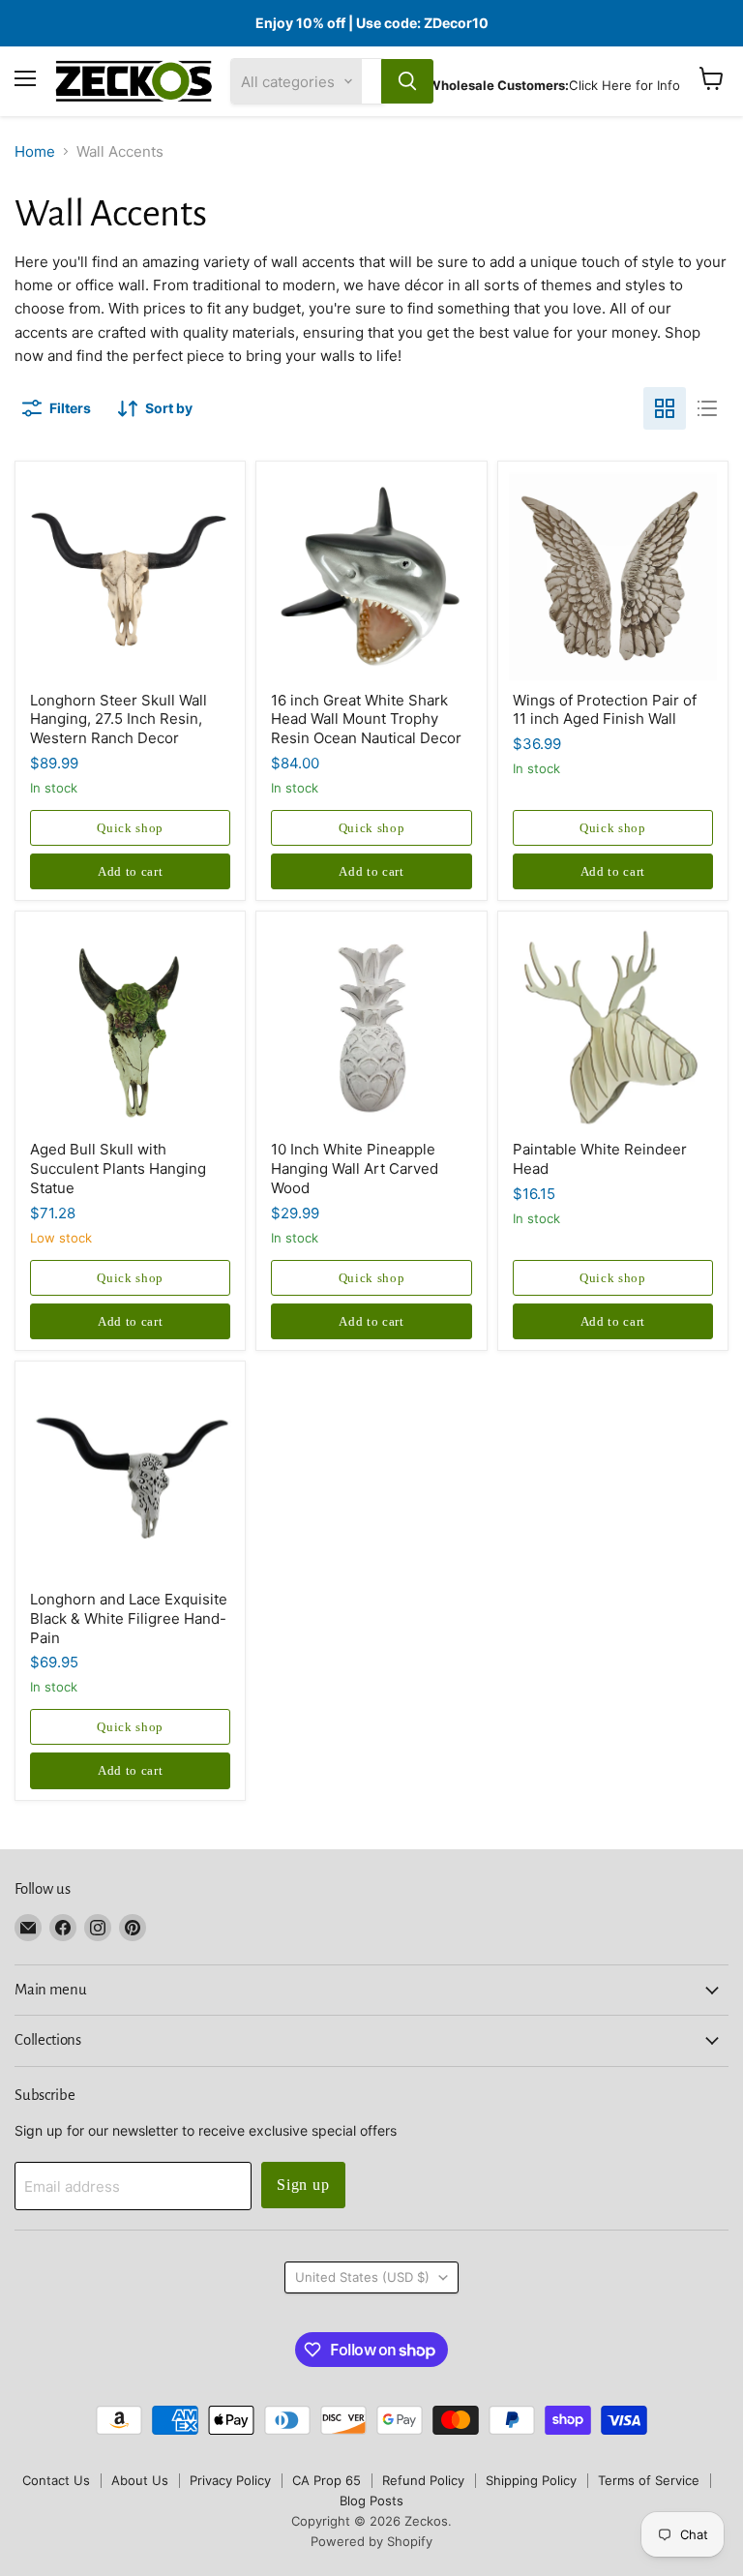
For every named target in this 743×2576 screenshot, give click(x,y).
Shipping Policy (531, 2480)
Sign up (303, 2185)
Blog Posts (371, 2501)
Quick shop (130, 828)
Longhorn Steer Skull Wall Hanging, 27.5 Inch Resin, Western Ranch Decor (119, 719)
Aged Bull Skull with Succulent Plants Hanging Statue (118, 1168)
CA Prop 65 (327, 2480)
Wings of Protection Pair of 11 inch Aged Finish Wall (605, 710)
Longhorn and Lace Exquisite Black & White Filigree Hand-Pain (129, 1618)
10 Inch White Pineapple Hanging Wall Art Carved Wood (355, 1168)
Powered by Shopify (371, 2541)
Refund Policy (423, 2480)
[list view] (707, 408)
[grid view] (665, 408)
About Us (140, 2480)
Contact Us (56, 2480)
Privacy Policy (230, 2480)
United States (362, 2277)
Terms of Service (649, 2480)
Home (35, 151)
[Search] (407, 81)
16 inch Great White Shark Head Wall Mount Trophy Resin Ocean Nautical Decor (366, 719)
